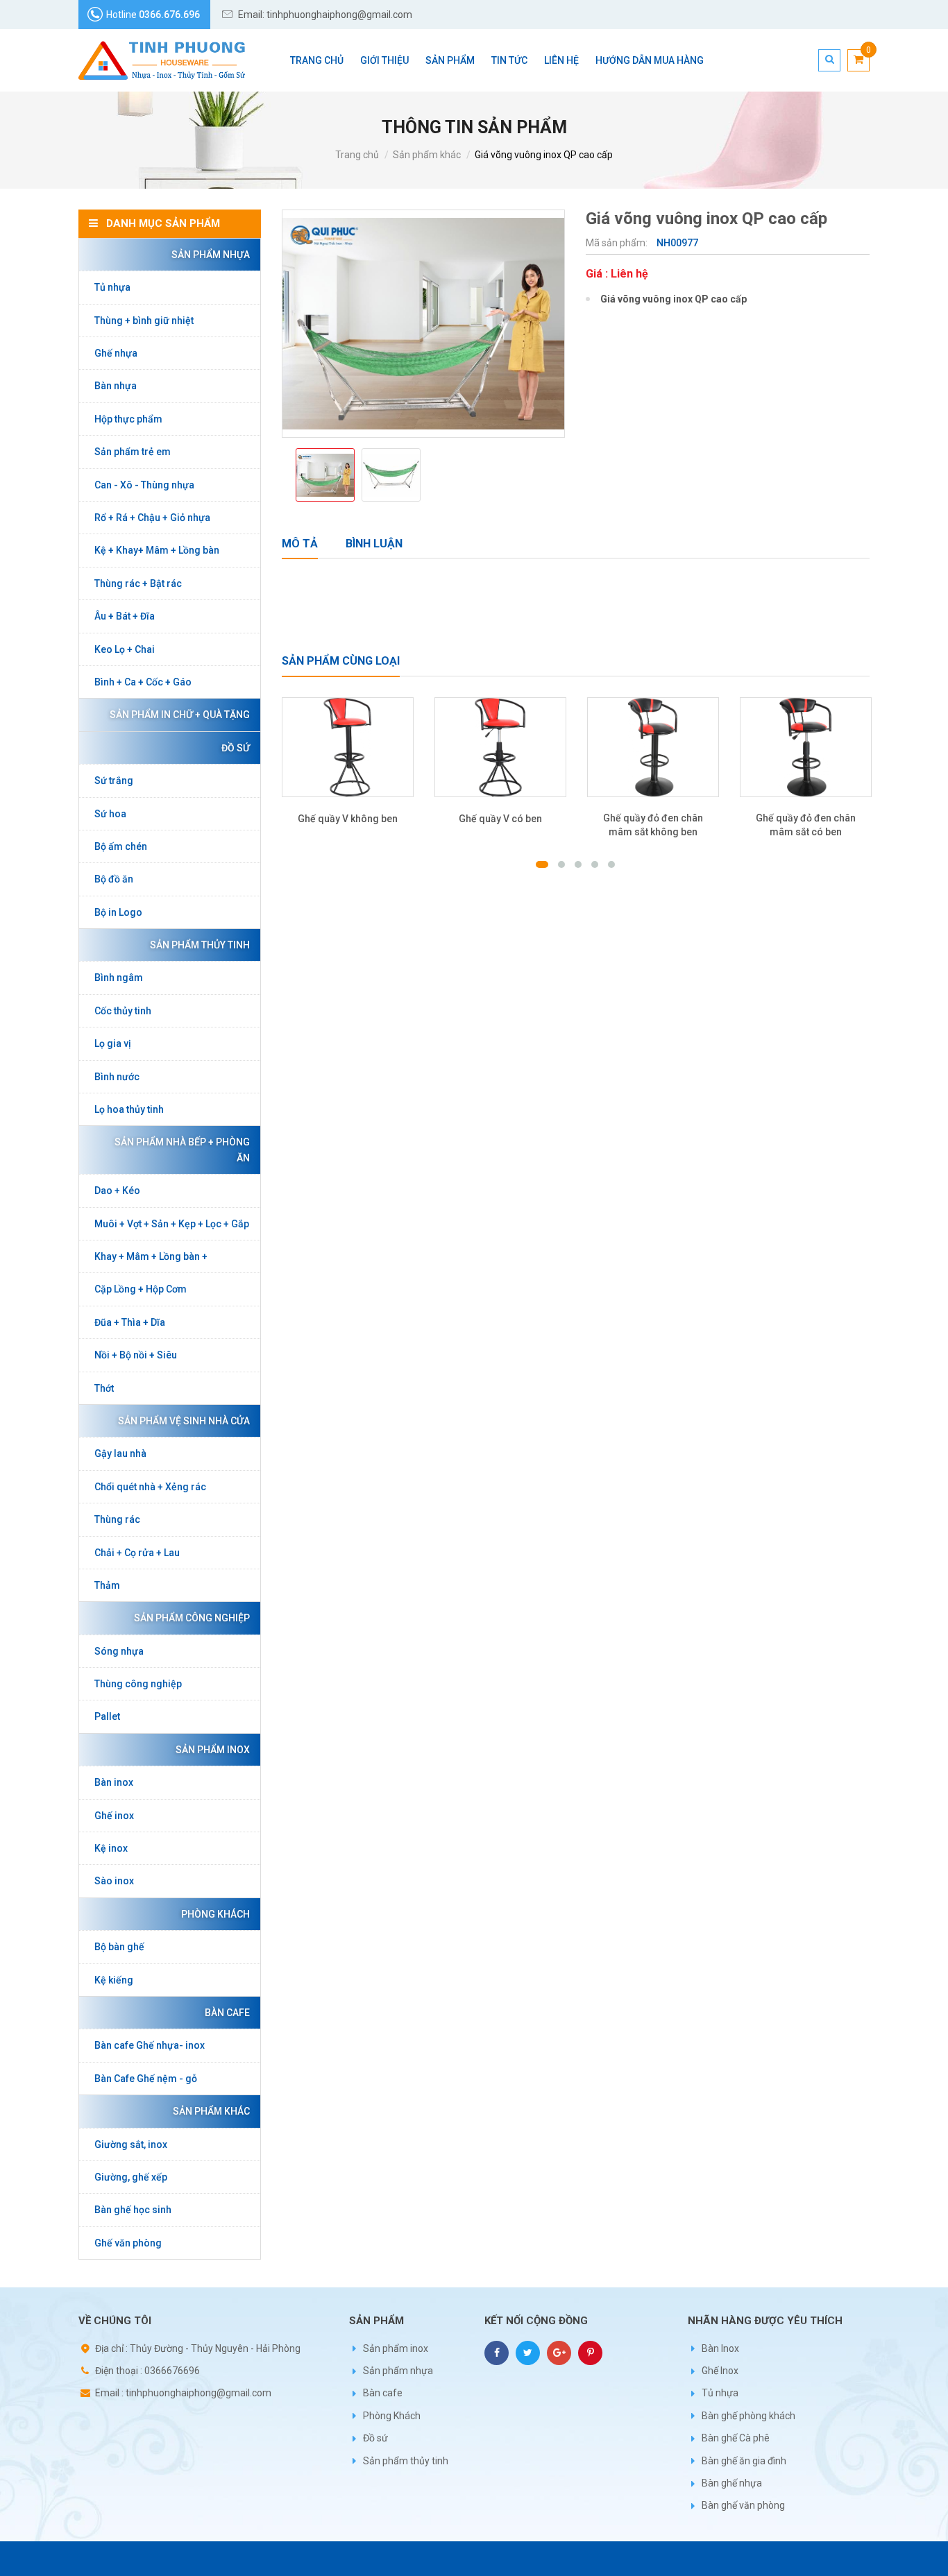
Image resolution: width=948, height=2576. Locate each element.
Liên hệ (561, 60)
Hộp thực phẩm (128, 419)
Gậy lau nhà (120, 1453)
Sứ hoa (110, 814)
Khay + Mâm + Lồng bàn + (151, 1256)
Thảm (107, 1585)
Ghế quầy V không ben (348, 819)
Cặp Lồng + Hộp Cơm (141, 1289)
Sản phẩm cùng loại (341, 661)
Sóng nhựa (119, 1651)
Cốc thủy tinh (123, 1011)
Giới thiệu (384, 60)
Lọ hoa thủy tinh (129, 1109)
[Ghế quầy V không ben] (348, 748)
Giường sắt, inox (131, 2144)
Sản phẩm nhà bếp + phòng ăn (182, 1150)
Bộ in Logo (118, 912)
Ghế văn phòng (128, 2243)
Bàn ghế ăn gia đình (744, 2461)
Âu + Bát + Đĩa (125, 616)
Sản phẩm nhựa (211, 255)
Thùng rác (117, 1519)
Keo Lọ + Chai (125, 649)
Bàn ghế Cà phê (736, 2438)
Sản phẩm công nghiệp (192, 1618)
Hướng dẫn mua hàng (650, 60)
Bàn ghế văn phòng (743, 2505)
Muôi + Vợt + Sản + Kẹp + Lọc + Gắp (172, 1224)
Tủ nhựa (112, 287)
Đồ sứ (236, 748)
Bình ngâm (119, 978)
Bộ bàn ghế (119, 1947)
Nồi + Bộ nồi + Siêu (136, 1355)
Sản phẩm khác (427, 155)
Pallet (107, 1716)
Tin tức (509, 60)
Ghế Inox (720, 2371)
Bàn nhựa (116, 386)
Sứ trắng (114, 781)
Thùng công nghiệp (138, 1684)
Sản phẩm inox (213, 1750)
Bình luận (374, 544)
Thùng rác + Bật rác (138, 583)
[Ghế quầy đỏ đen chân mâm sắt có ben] (806, 748)
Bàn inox (114, 1782)
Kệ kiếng (114, 1980)
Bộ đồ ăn (114, 879)
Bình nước (117, 1077)
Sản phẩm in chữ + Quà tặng (180, 715)
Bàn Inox (720, 2348)
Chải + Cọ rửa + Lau (137, 1553)
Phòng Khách (215, 1914)
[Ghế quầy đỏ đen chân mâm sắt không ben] (653, 748)
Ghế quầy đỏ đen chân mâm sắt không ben (653, 825)
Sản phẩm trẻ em (133, 452)
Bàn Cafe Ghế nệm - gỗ (146, 2079)
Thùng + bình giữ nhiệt (144, 321)
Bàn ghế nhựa (732, 2483)
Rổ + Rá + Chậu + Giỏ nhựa (152, 518)
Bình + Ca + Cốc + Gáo (143, 682)
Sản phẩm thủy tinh (200, 945)
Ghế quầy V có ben (500, 819)
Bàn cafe (227, 2013)
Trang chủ (317, 60)
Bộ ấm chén (121, 846)
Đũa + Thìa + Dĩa (130, 1322)
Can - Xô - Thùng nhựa (144, 485)
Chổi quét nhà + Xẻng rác (150, 1487)
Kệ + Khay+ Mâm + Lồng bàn (157, 550)
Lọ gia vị (113, 1043)
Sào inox (114, 1881)
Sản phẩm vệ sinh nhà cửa (184, 1421)
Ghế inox (114, 1816)
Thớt (104, 1388)
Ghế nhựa (116, 353)
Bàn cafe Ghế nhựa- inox (150, 2045)
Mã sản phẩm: (618, 243)
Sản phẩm (450, 60)
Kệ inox (111, 1848)
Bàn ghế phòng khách (748, 2416)
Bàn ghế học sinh (133, 2210)
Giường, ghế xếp (131, 2177)
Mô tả (300, 544)
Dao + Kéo (117, 1191)
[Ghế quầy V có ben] (500, 748)
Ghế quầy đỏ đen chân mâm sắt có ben (806, 825)
